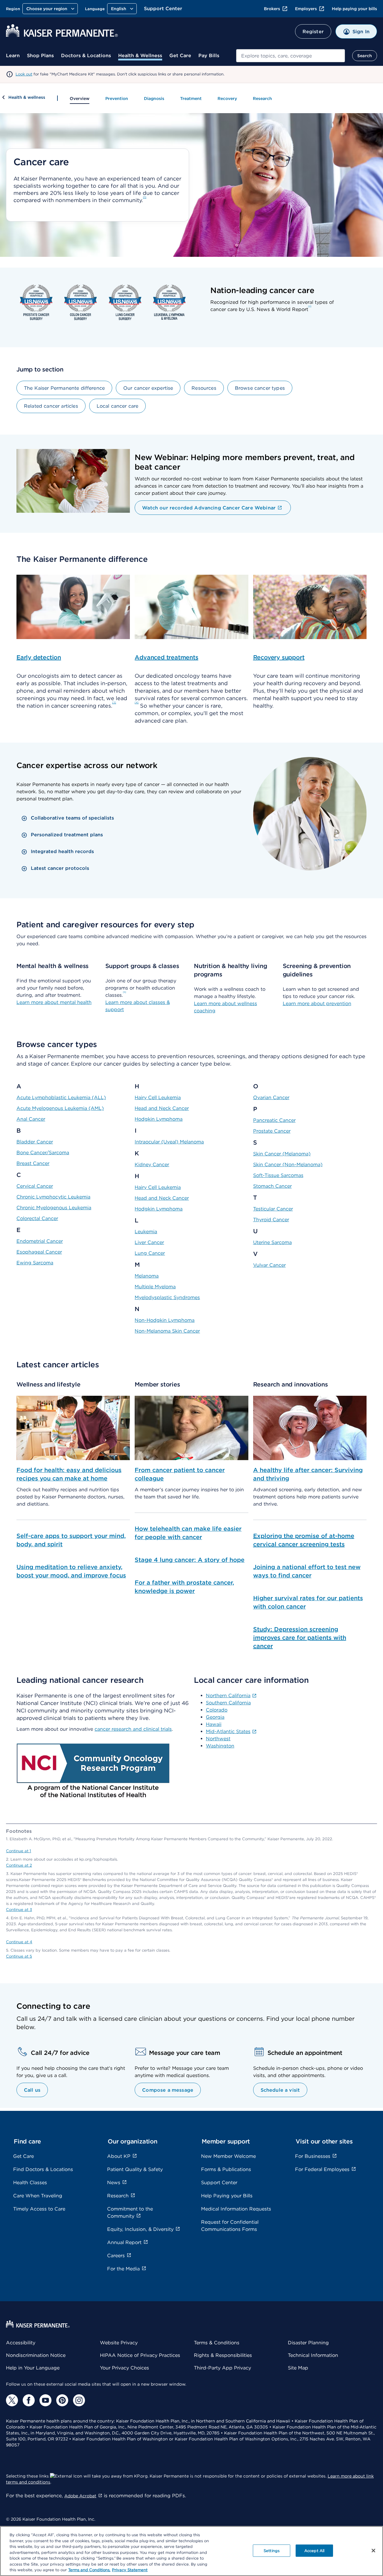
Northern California (228, 1696)
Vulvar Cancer (269, 1265)
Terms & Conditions (217, 2343)
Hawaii (214, 1724)
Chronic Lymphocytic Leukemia (53, 1197)
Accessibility (21, 2343)
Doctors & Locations (86, 56)
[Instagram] (79, 2400)
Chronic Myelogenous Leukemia (54, 1208)
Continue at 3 (19, 1910)
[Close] (373, 2551)
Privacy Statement (130, 2570)
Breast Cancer (33, 1163)
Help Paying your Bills (227, 2196)
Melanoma (147, 1276)
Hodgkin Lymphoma (159, 1119)
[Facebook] (29, 2400)
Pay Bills (209, 56)
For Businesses (313, 2156)
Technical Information (313, 2355)
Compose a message (168, 2090)
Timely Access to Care (39, 2209)
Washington (220, 1746)
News (114, 2183)
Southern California (228, 1703)
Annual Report (124, 2242)
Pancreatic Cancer (274, 1120)
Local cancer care (118, 406)
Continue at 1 (19, 1851)
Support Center (163, 9)
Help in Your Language (33, 2368)
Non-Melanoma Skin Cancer (167, 1331)
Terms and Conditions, (89, 2570)
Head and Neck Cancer (162, 1108)
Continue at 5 (19, 1956)
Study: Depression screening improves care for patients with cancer (300, 1638)
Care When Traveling (38, 2196)
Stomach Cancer (272, 1186)
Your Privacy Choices (124, 2368)
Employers (306, 9)
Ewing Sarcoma (35, 1263)
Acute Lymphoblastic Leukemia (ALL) (61, 1097)
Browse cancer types (260, 388)
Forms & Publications (226, 2169)
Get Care (180, 56)
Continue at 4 (19, 1942)
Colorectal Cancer (37, 1218)
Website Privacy (119, 2343)
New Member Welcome (228, 2156)
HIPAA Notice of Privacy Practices (140, 2355)
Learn (13, 56)
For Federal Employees (322, 2169)
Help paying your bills (354, 9)
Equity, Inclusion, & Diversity (140, 2229)
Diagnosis (154, 98)
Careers (116, 2256)
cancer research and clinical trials (133, 1729)
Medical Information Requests (236, 2209)
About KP (119, 2156)
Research (262, 98)
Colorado (217, 1710)
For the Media (123, 2269)
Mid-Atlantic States (228, 1731)
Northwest (218, 1739)
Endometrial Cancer (40, 1241)
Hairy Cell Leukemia (158, 1097)
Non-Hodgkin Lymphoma (165, 1320)
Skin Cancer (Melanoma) (282, 1154)
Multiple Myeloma (155, 1287)
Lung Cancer (150, 1253)
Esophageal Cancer (39, 1252)
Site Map (298, 2368)
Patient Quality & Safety (135, 2169)
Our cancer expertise (148, 388)
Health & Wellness (140, 56)
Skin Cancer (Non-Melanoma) (288, 1165)
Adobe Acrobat (80, 2496)
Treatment (191, 98)
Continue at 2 (19, 1865)
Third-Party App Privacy (222, 2368)
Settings (272, 2550)
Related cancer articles (51, 406)
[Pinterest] (62, 2400)
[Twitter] (12, 2400)
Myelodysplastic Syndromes (167, 1297)
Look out (24, 74)
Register (313, 32)
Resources (204, 388)
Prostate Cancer (272, 1131)
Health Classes (30, 2183)
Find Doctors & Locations (43, 2169)
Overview (80, 98)
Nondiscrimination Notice (36, 2355)
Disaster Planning (308, 2343)
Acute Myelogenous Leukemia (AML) (60, 1108)
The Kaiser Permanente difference (64, 388)
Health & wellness (27, 97)
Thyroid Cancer (271, 1220)
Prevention (117, 98)
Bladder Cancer (35, 1142)
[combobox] (291, 56)
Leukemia (146, 1232)
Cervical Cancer (35, 1186)
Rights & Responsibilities (223, 2355)
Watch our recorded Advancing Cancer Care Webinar (209, 508)
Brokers (272, 9)
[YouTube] (45, 2400)
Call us (32, 2090)
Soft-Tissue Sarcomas (278, 1175)
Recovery (227, 98)
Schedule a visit (280, 2090)
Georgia (215, 1717)
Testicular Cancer (273, 1209)
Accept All (314, 2550)
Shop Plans (40, 56)
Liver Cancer (149, 1242)
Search (365, 56)
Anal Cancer (31, 1119)
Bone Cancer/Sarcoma (43, 1153)
